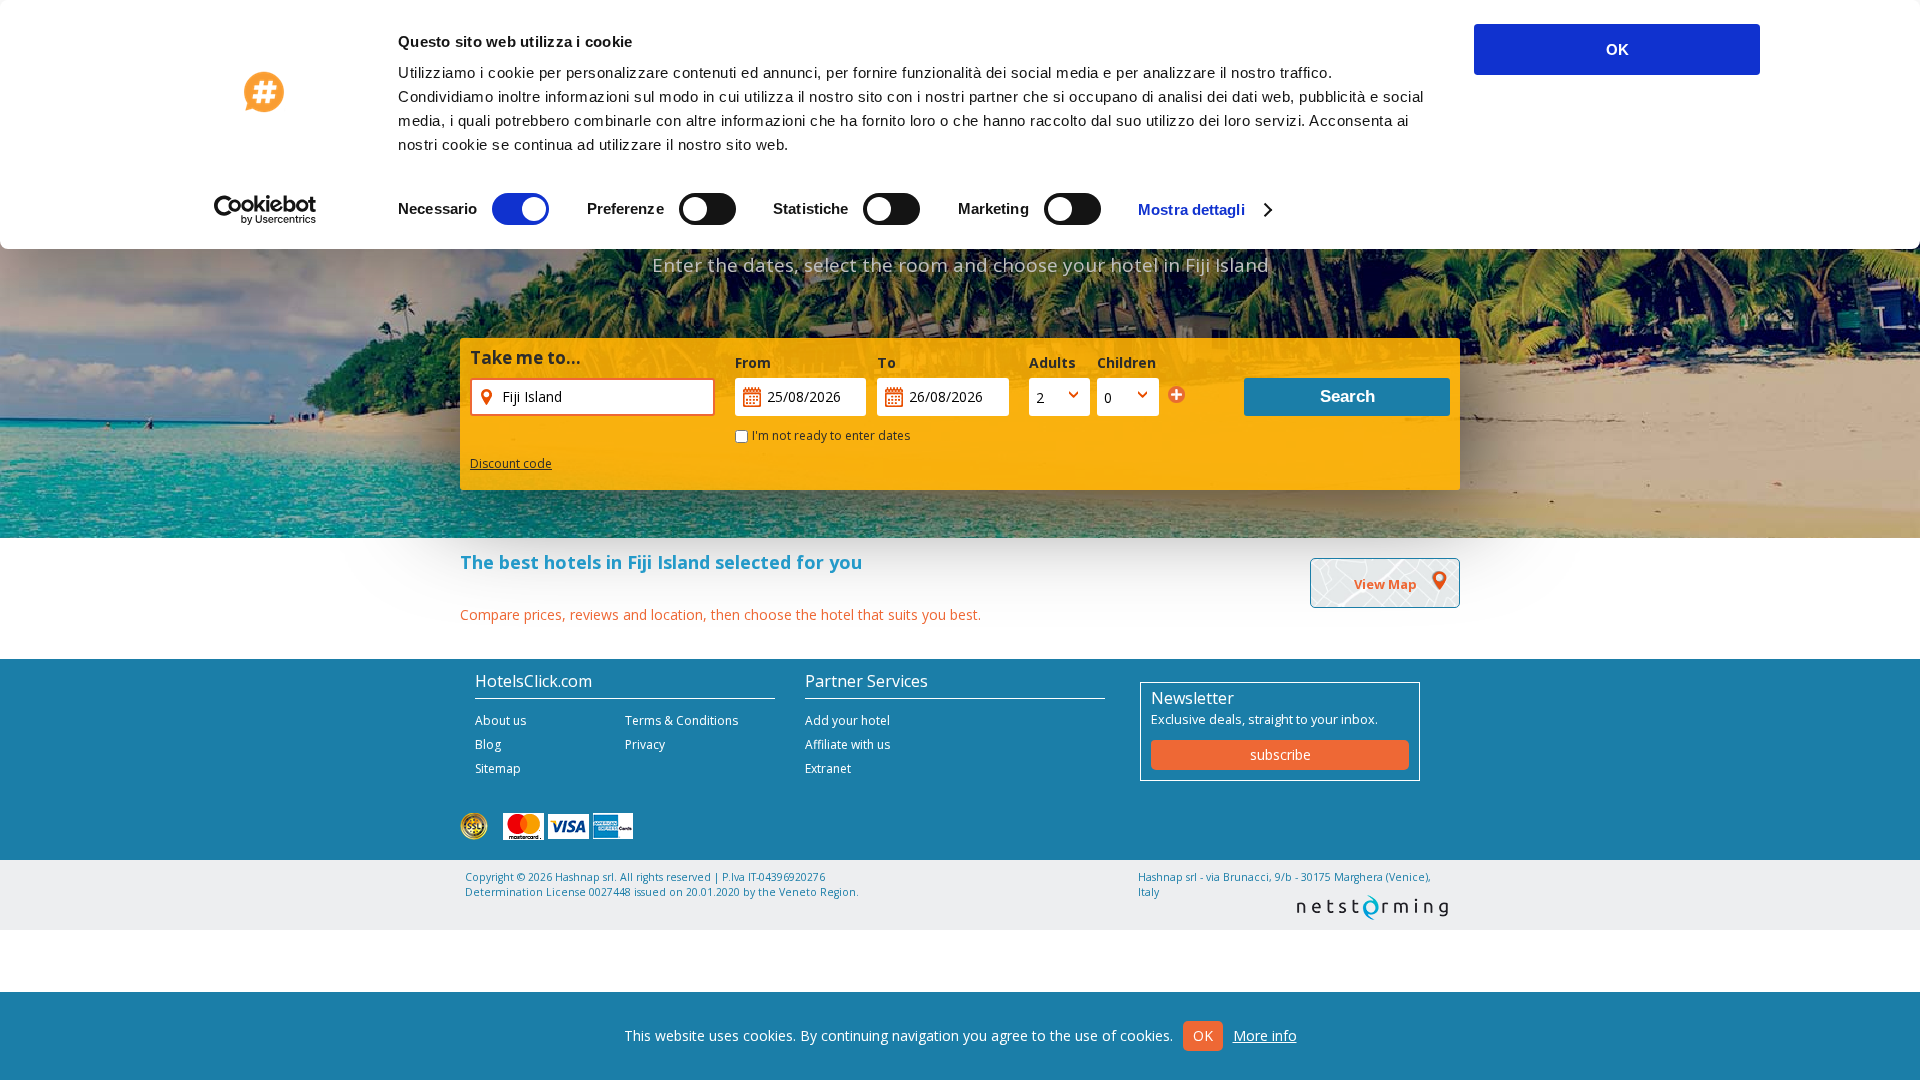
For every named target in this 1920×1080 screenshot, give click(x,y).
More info (1265, 1035)
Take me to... (525, 358)
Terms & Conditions (681, 720)
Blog (488, 744)
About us (500, 720)
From (753, 362)
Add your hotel (847, 720)
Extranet (828, 768)
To (886, 362)
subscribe (1280, 754)
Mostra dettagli (1191, 209)
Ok (1203, 1035)
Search (1347, 396)
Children (1126, 362)
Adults (1052, 362)
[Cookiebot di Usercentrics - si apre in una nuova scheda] (265, 210)
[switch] (707, 209)
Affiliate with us (847, 744)
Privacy (645, 744)
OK (1617, 49)
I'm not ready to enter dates (831, 435)
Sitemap (498, 768)
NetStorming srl (1372, 907)
